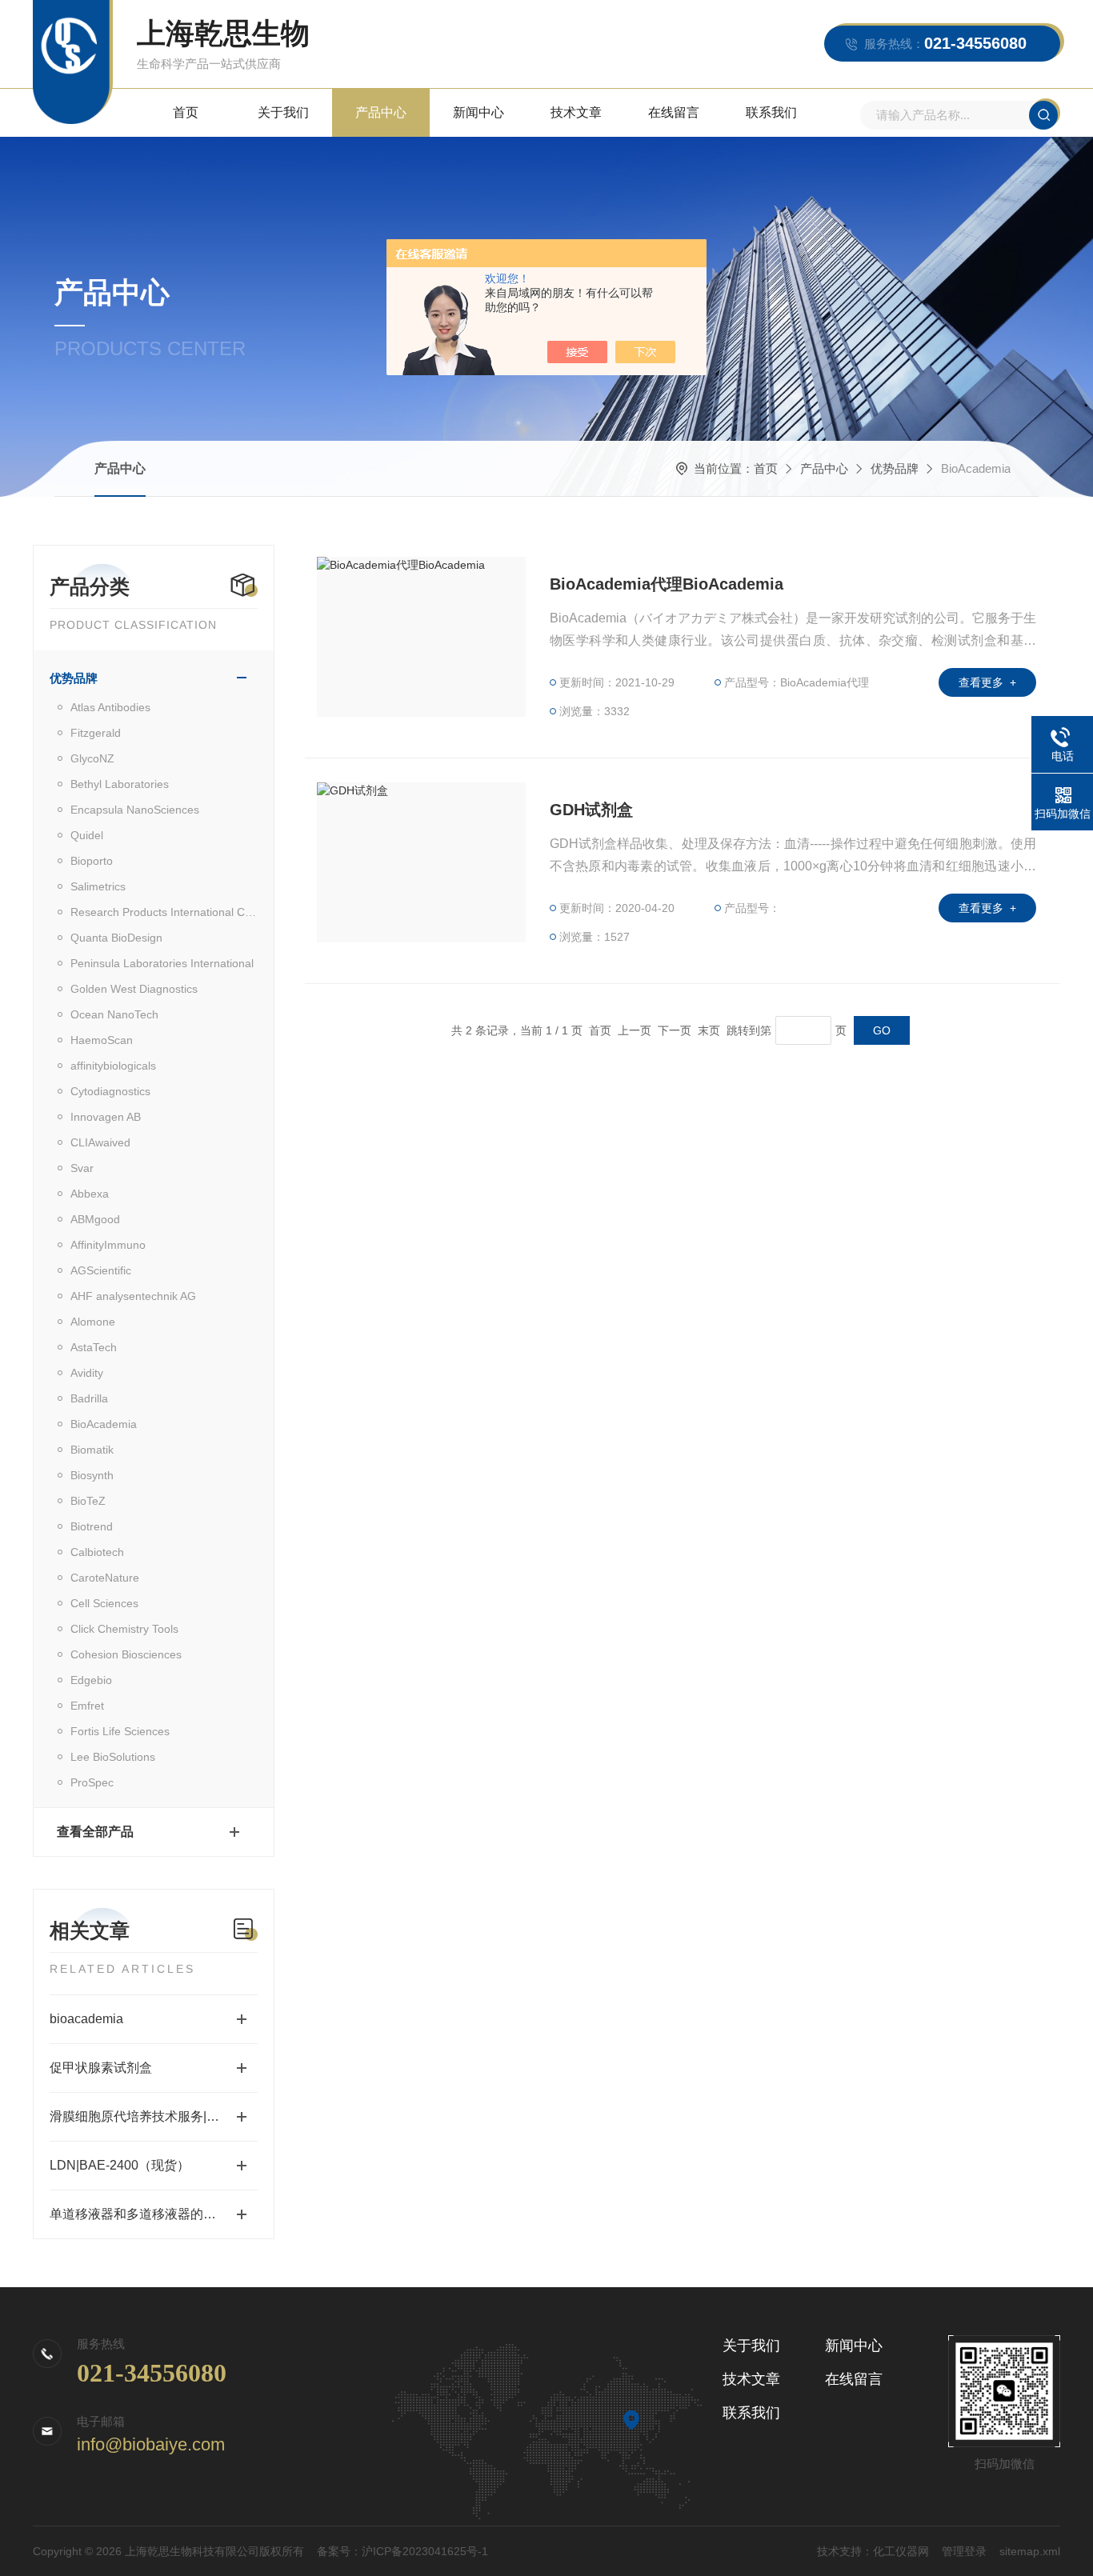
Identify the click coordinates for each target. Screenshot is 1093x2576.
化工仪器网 (901, 2551)
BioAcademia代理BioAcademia (667, 584)
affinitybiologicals (113, 1066)
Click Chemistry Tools (124, 1629)
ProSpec (92, 1782)
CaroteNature (105, 1578)
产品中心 (381, 112)
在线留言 (674, 112)
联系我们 (771, 112)
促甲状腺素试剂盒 (101, 2068)
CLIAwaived (100, 1142)
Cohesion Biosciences (126, 1654)
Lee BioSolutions (113, 1757)
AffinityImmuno (108, 1245)
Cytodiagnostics (110, 1091)
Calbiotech (97, 1552)
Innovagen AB (106, 1117)
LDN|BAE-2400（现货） (120, 2165)
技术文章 (576, 112)
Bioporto (92, 861)
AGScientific (101, 1270)
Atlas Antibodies (110, 707)
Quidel (87, 835)
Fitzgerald (96, 733)
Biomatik (92, 1450)
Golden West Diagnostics (134, 989)
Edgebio (91, 1680)
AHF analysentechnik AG (133, 1296)
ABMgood (95, 1219)
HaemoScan (102, 1040)
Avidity (87, 1373)
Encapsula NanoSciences (135, 810)
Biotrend (92, 1526)
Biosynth (92, 1475)
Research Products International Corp (164, 912)
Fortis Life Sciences (120, 1731)
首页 (186, 112)
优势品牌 (895, 468)
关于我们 (283, 112)
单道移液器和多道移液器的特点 (139, 2214)
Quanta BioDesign (116, 938)
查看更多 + (987, 682)
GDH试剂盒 (591, 810)
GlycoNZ (92, 758)
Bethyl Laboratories (120, 784)
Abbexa (90, 1194)
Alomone (93, 1322)
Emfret (87, 1706)
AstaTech (94, 1347)
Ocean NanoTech (114, 1014)
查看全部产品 (95, 1832)
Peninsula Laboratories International (162, 963)
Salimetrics (98, 886)
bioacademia (86, 2019)
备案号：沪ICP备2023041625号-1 (402, 2551)
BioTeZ (88, 1501)
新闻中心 (478, 112)
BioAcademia (104, 1424)
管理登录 (964, 2551)
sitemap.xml (1030, 2551)
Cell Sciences (104, 1603)
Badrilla (89, 1398)
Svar (82, 1168)
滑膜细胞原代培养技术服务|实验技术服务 (154, 2116)
